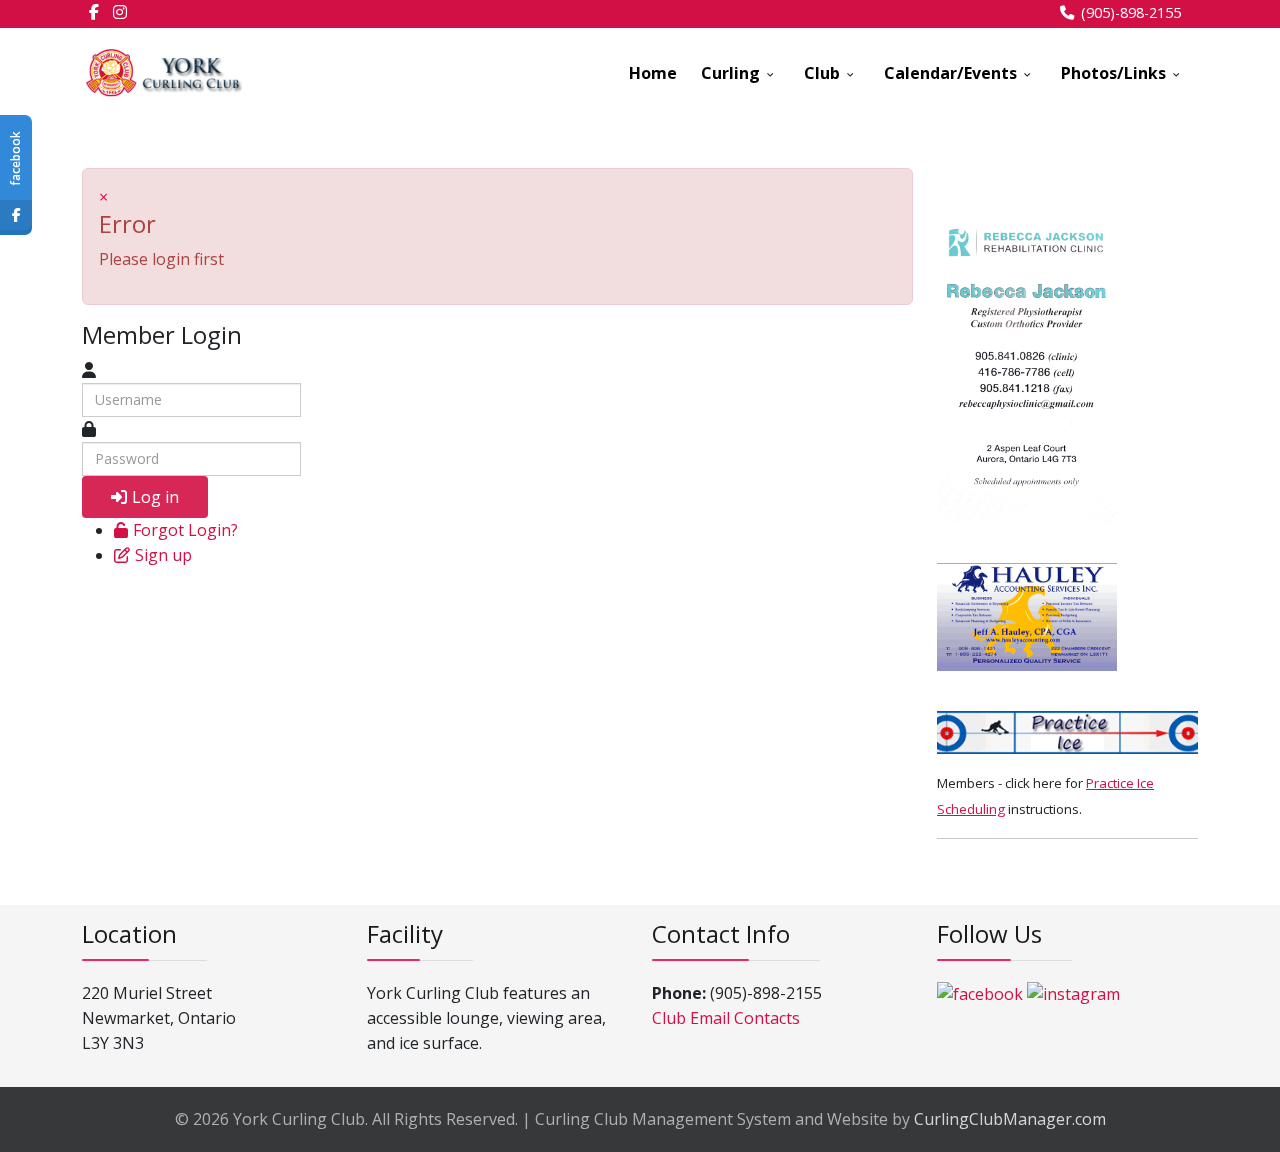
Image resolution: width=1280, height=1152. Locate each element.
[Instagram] (120, 12)
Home (653, 73)
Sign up (163, 555)
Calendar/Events (950, 73)
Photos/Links (1113, 73)
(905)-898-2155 (1131, 12)
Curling (730, 73)
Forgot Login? (185, 530)
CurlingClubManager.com (1010, 1119)
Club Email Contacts (726, 1018)
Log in (155, 497)
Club (822, 73)
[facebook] (94, 12)
